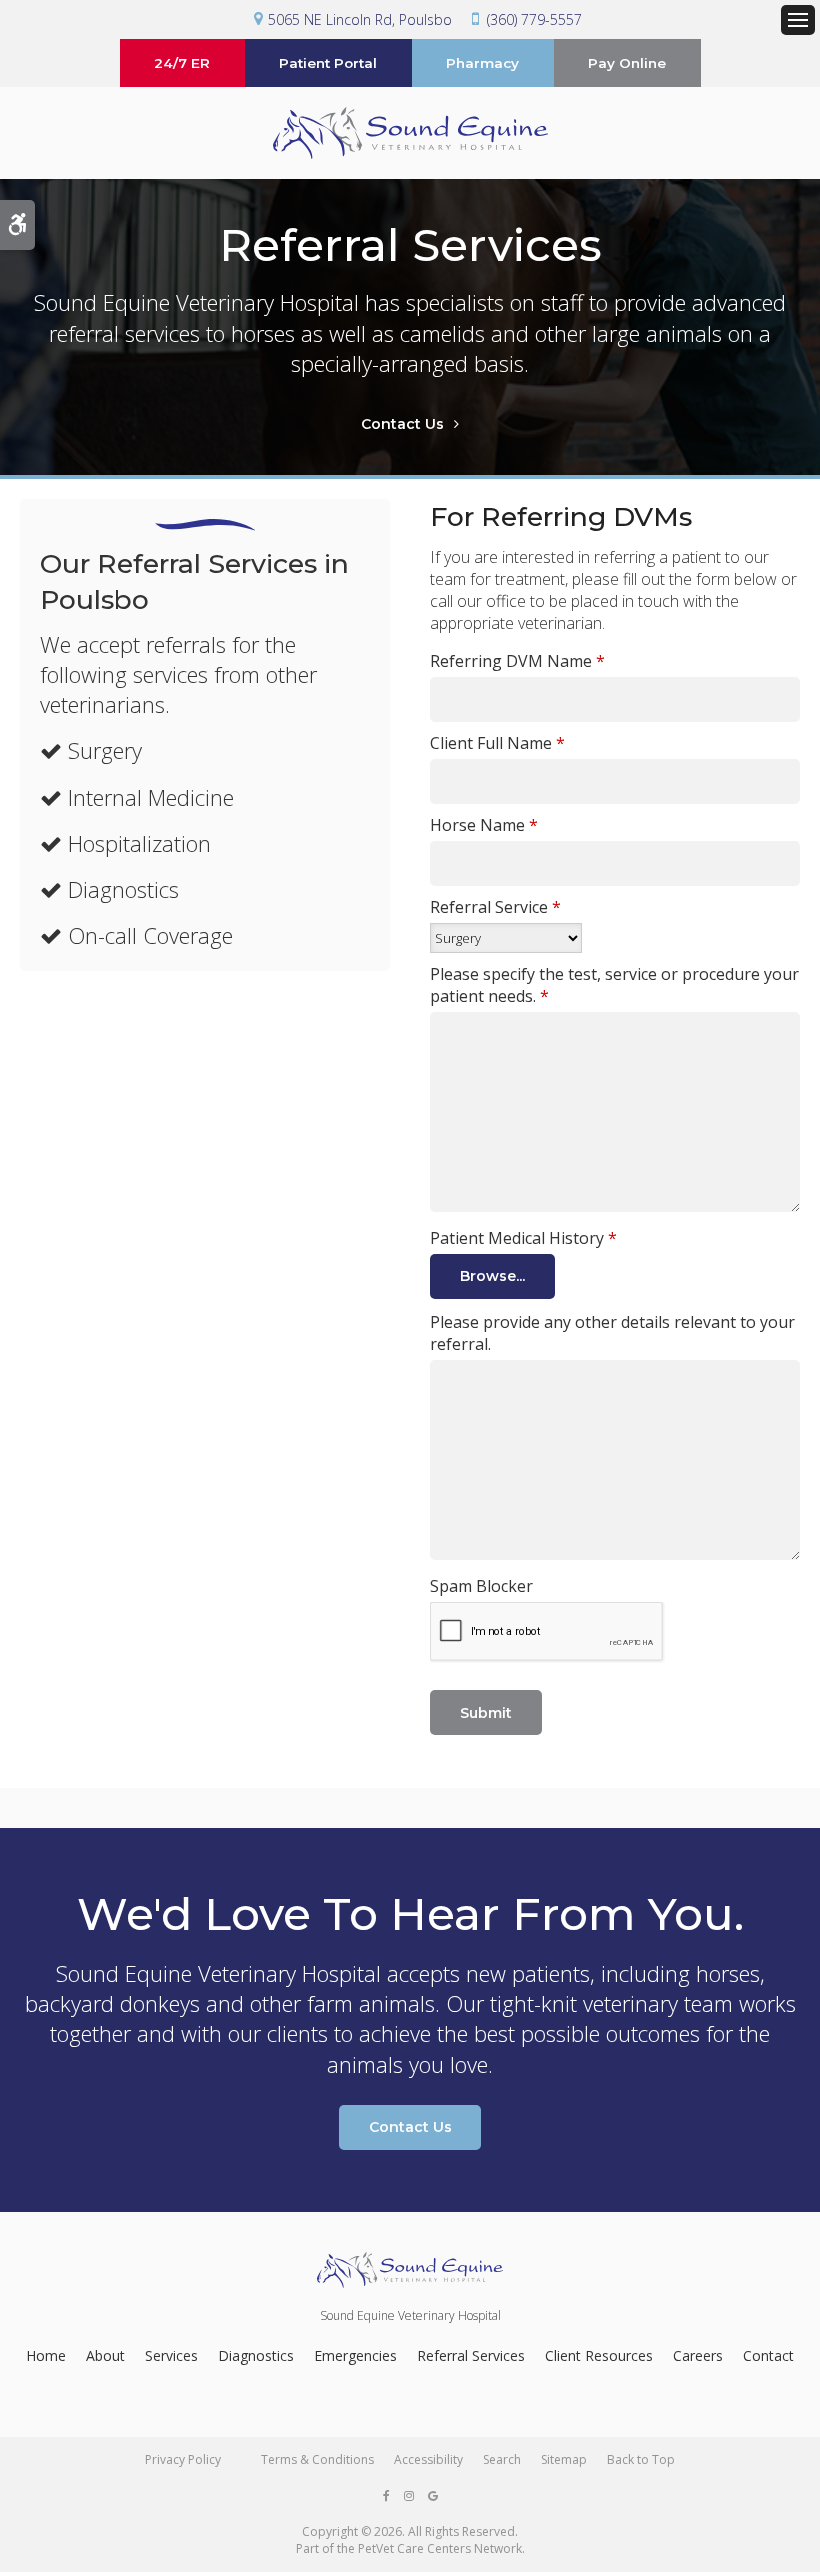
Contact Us (402, 424)
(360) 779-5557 (534, 19)
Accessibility (428, 2459)
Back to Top (641, 2459)
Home (46, 2355)
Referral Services (471, 2355)
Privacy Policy (183, 2459)
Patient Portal (328, 63)
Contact (768, 2355)
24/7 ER (182, 63)
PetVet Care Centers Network (440, 2548)
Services (171, 2355)
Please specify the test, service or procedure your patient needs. (614, 985)
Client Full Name (497, 743)
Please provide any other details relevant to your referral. (612, 1333)
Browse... (492, 1276)
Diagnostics (256, 2355)
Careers (698, 2355)
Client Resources (599, 2355)
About (105, 2355)
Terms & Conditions (317, 2459)
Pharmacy (482, 63)
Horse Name (484, 825)
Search (502, 2459)
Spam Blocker (481, 1586)
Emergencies (355, 2355)
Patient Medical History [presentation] (523, 1238)
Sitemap (564, 2459)
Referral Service (495, 907)
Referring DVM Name (517, 661)
